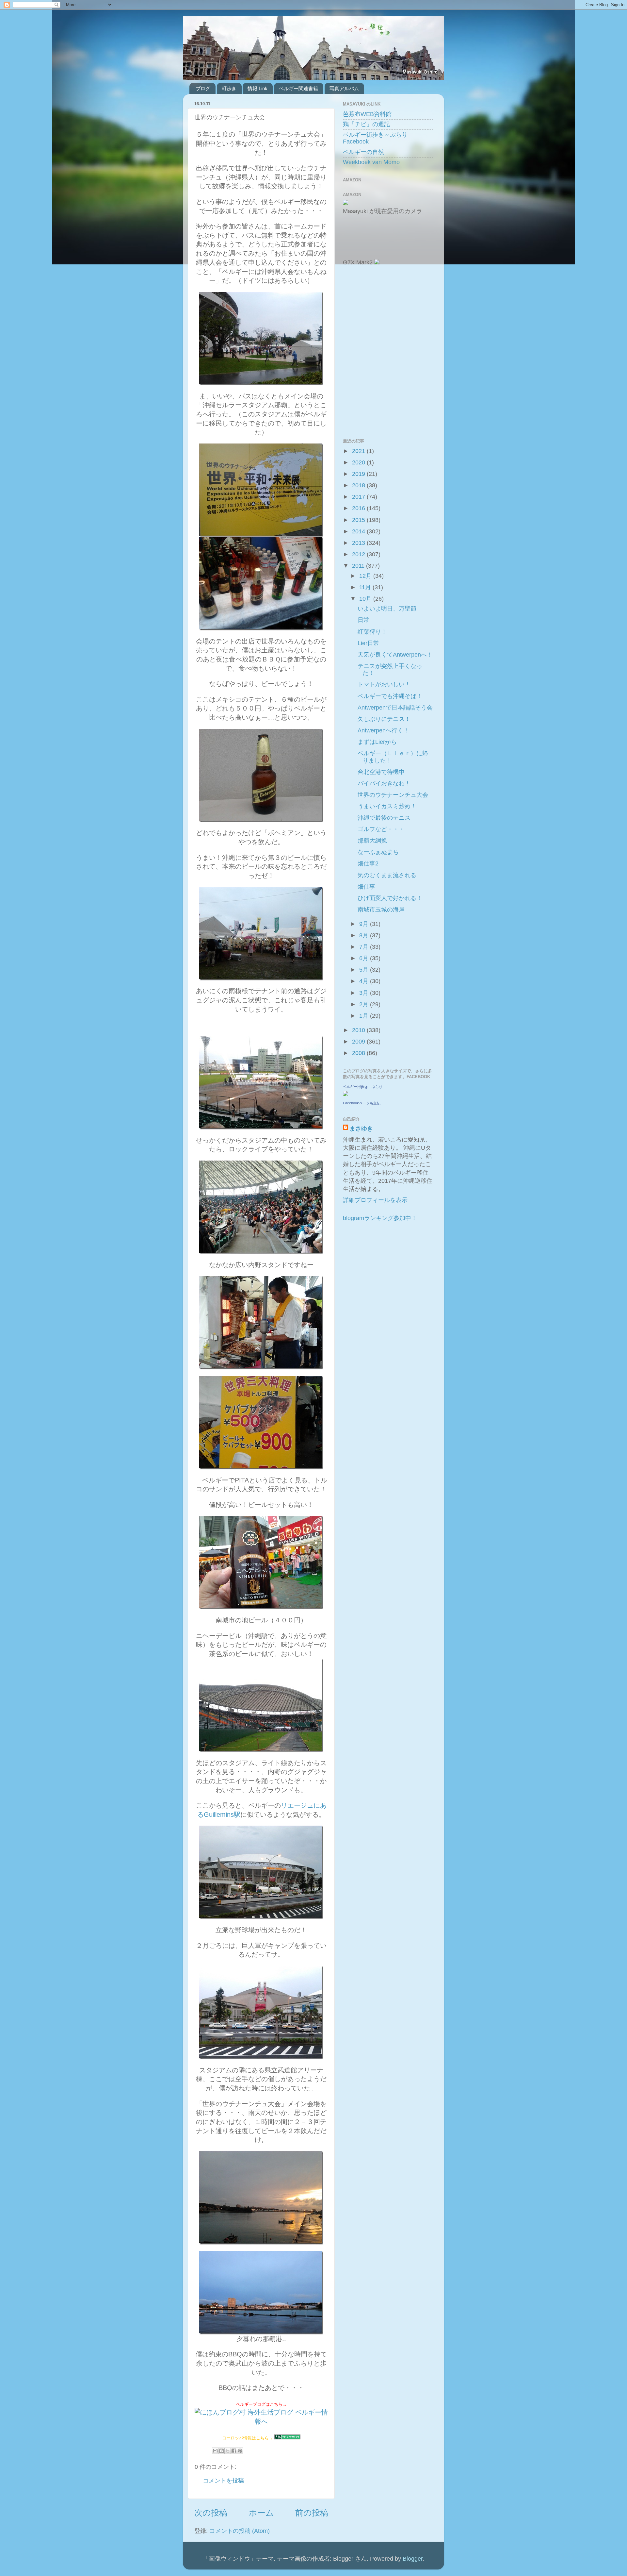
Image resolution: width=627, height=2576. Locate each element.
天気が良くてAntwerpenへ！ (395, 655)
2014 (359, 531)
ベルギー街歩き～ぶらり (363, 1087)
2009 (359, 1042)
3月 (365, 993)
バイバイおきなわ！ (384, 783)
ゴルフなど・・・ (381, 829)
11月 (366, 587)
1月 (365, 1016)
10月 (366, 599)
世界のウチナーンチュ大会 (393, 795)
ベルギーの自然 (363, 152)
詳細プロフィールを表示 (375, 1200)
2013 (359, 543)
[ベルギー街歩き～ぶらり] (346, 1094)
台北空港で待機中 (381, 772)
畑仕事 (366, 887)
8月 (365, 935)
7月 (365, 947)
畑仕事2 (368, 863)
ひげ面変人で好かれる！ (390, 898)
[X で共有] (228, 2451)
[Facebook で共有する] (234, 2451)
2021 (359, 451)
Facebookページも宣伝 (362, 1103)
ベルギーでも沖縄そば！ (390, 696)
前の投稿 (312, 2513)
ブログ (203, 88)
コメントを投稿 (223, 2481)
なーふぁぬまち (378, 852)
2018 (359, 485)
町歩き (229, 88)
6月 (365, 958)
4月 (365, 981)
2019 (359, 474)
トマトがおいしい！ (384, 684)
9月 (365, 924)
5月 (365, 970)
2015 (359, 520)
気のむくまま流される (387, 875)
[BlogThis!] (221, 2451)
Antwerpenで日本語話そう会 (395, 708)
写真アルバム (344, 88)
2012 (359, 554)
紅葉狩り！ (372, 632)
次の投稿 (211, 2513)
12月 (366, 576)
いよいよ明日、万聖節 (387, 609)
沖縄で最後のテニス (384, 818)
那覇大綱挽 (372, 841)
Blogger (413, 2559)
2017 (359, 497)
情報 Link (257, 88)
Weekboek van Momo (371, 162)
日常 (363, 620)
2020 (359, 462)
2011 (359, 566)
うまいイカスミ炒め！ (387, 806)
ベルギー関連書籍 (298, 88)
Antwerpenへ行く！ (383, 730)
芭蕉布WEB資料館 (367, 114)
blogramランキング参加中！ (380, 1218)
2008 (359, 1053)
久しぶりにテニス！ (384, 719)
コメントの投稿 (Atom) (240, 2531)
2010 (359, 1030)
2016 (359, 508)
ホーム (261, 2513)
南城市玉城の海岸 (381, 910)
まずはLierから (377, 742)
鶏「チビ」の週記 (366, 124)
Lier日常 (368, 643)
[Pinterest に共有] (240, 2451)
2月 (365, 1004)
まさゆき (361, 1129)
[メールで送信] (215, 2451)
